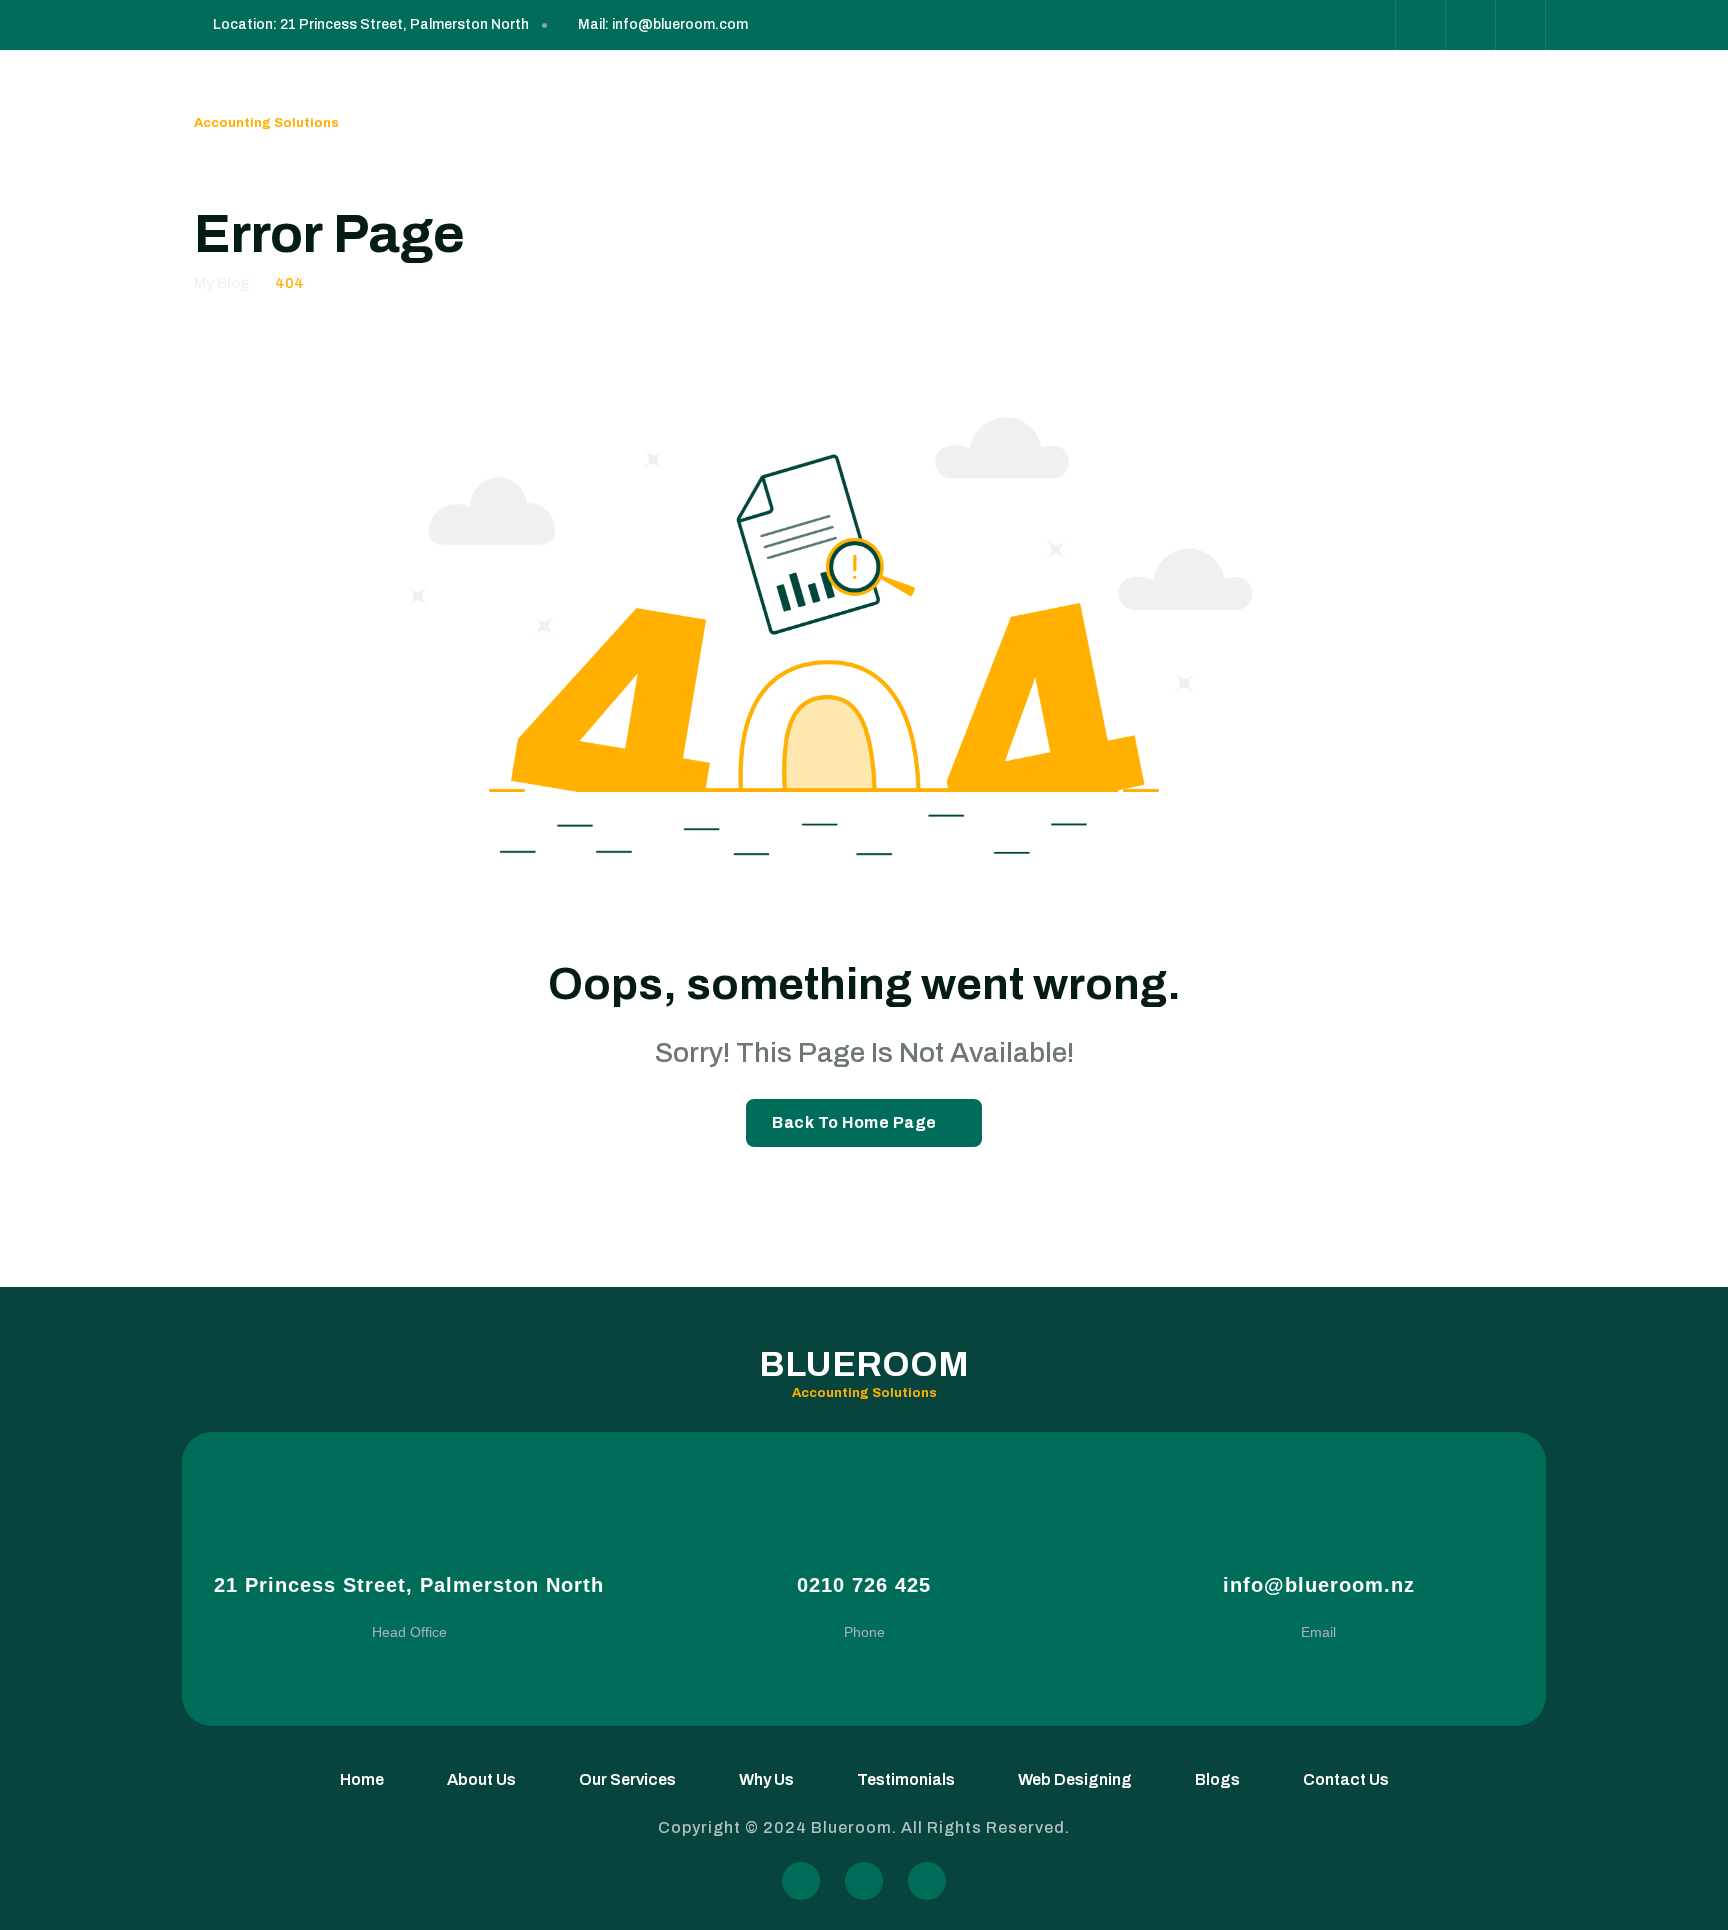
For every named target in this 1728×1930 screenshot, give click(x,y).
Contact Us (1155, 100)
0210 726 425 (864, 1585)
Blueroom (299, 89)
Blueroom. (856, 1827)
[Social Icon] (1371, 25)
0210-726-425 (1476, 100)
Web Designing (980, 100)
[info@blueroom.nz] (1318, 1534)
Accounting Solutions (266, 123)
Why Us (767, 100)
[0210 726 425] (864, 1534)
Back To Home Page (854, 1122)
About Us (578, 100)
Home (507, 100)
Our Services (676, 100)
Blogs (1074, 100)
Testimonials (859, 100)
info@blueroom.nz (1319, 1585)
